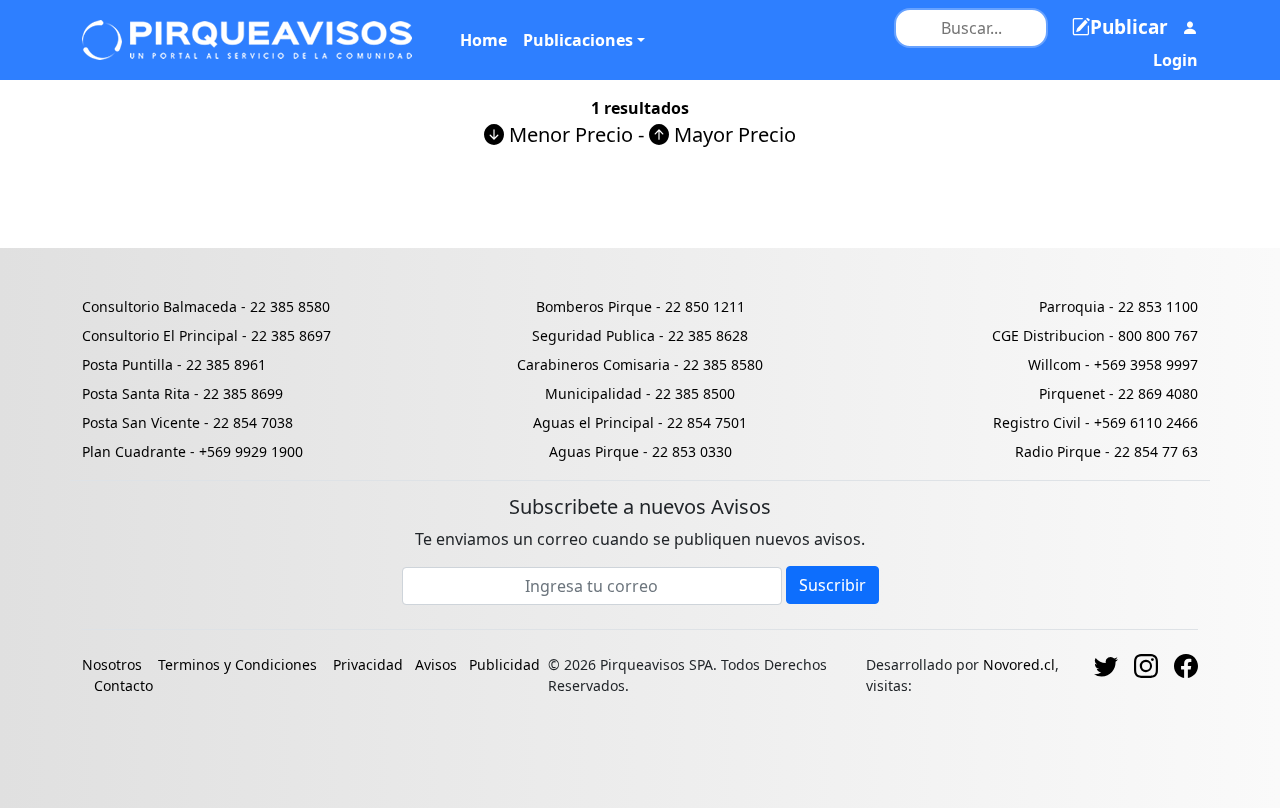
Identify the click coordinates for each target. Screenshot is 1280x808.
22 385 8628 (708, 335)
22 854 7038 (253, 422)
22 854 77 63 (1156, 451)
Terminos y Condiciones (237, 664)
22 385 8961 (226, 364)
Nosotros (114, 664)
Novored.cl (1019, 664)
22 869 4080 (1158, 393)
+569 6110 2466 (1146, 422)
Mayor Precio (732, 134)
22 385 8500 (695, 393)
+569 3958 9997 (1146, 364)
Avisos (436, 664)
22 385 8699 (243, 393)
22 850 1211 (705, 306)
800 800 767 (1158, 335)
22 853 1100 (1158, 306)
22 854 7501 (707, 422)
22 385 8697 (291, 335)
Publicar (1129, 27)
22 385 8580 (290, 306)
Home (483, 40)
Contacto (123, 685)
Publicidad (504, 664)
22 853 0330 (692, 451)
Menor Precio (568, 134)
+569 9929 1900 (251, 451)
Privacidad (368, 664)
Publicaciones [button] (578, 40)
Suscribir (832, 585)
